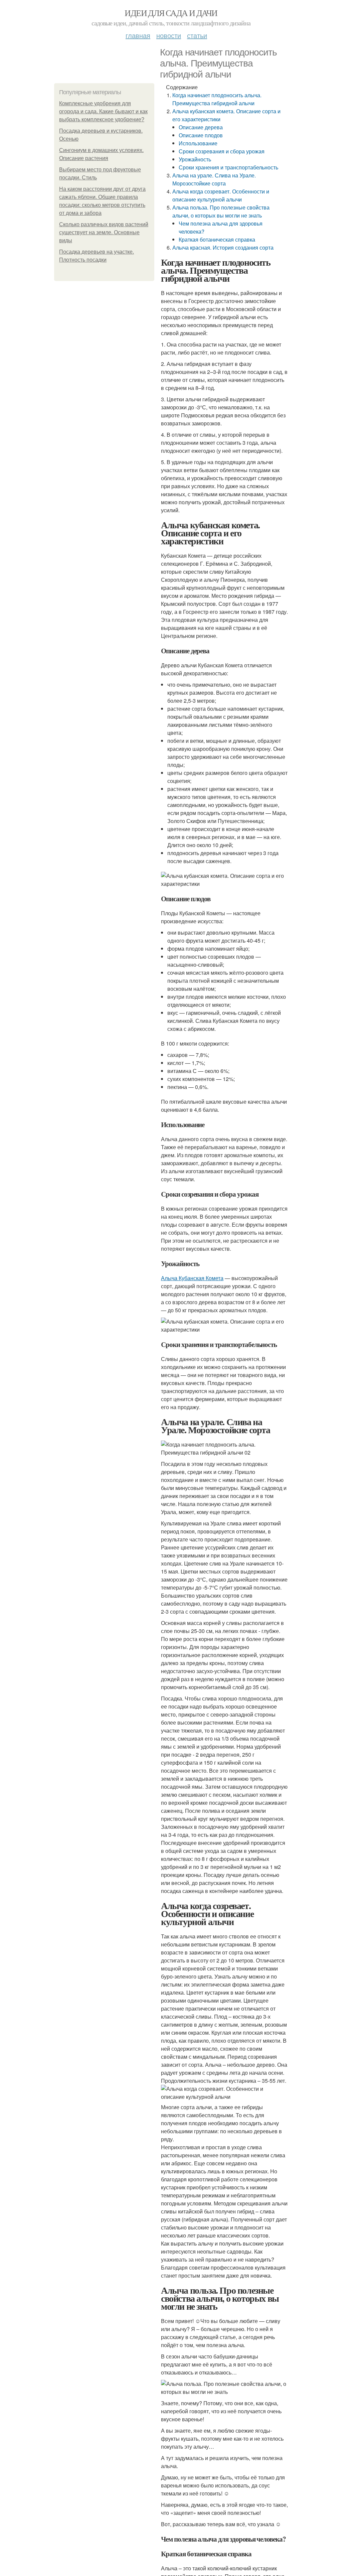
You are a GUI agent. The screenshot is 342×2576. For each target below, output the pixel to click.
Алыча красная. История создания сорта (223, 247)
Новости (169, 35)
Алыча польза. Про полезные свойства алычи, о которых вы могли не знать (221, 211)
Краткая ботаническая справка (217, 239)
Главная (138, 35)
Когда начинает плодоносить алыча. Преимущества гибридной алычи (217, 99)
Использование (198, 143)
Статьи (197, 35)
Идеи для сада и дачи (171, 13)
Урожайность (195, 159)
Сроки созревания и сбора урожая (222, 151)
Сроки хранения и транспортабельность (228, 167)
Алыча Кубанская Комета (192, 1278)
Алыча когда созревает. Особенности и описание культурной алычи (221, 195)
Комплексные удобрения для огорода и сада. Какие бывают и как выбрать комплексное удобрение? (103, 111)
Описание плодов (201, 135)
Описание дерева (201, 127)
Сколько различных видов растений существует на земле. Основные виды (104, 232)
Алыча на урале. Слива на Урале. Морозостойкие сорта (214, 179)
